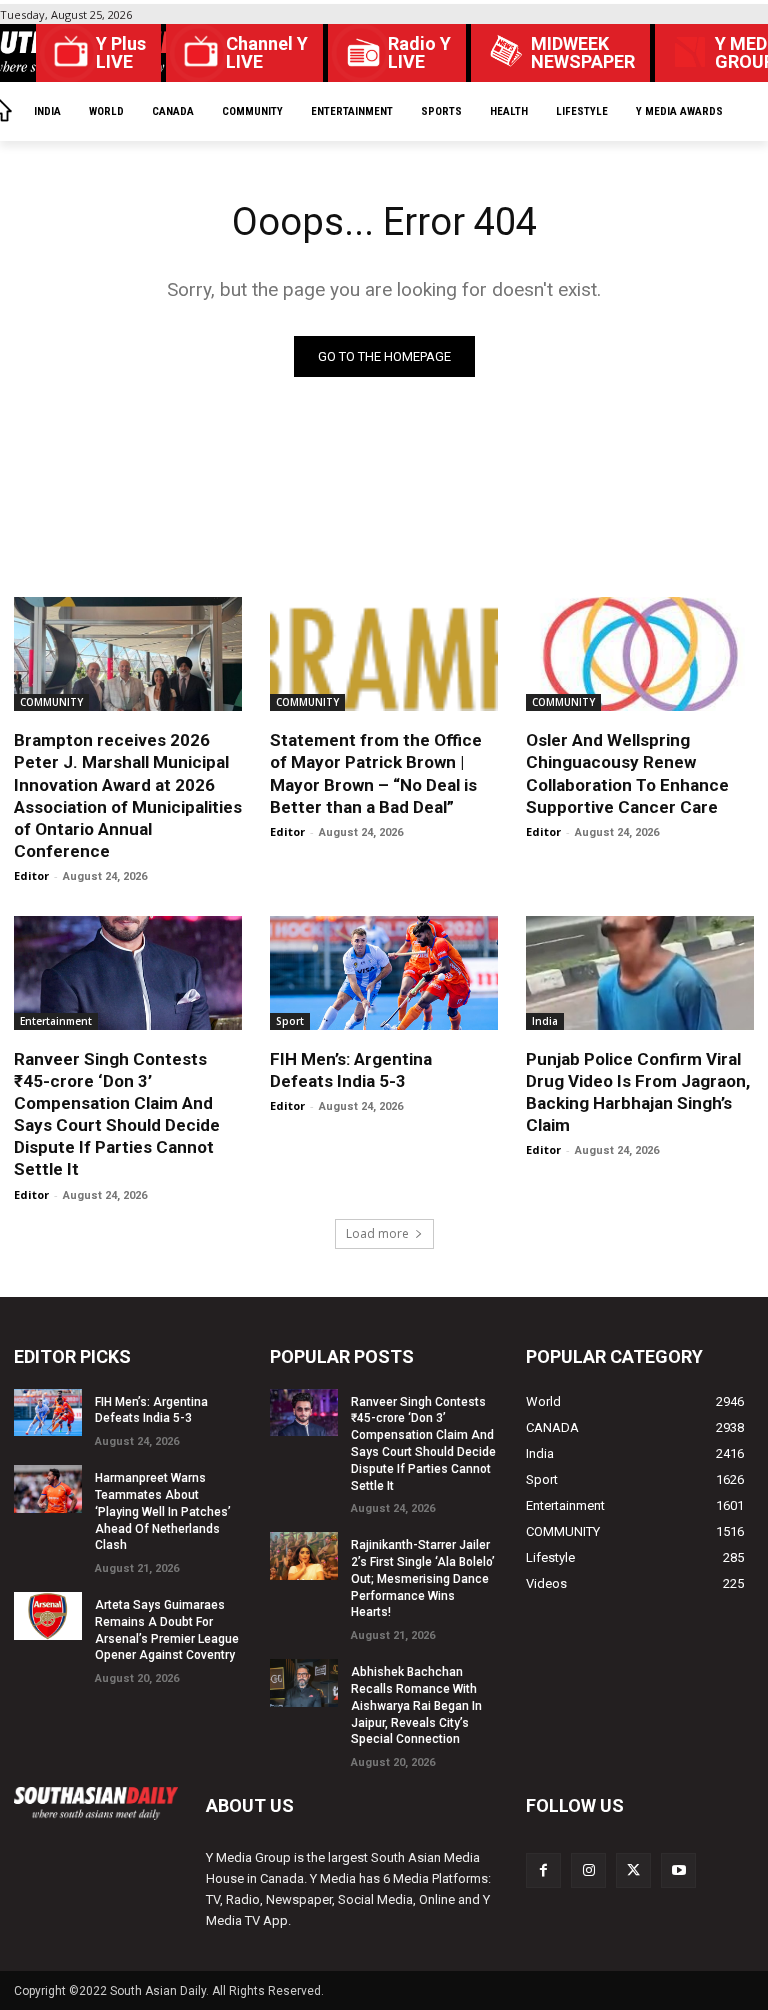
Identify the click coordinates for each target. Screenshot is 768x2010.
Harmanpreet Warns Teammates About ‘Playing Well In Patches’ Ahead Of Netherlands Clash (163, 1511)
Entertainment (56, 1021)
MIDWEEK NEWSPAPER (583, 53)
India (545, 1021)
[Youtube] (678, 1870)
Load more (377, 1233)
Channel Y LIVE (267, 53)
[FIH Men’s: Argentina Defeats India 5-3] (384, 973)
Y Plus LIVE (121, 53)
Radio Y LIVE (419, 53)
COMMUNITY (51, 702)
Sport (290, 1021)
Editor (31, 875)
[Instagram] (588, 1870)
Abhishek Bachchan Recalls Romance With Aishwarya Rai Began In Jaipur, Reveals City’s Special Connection (416, 1705)
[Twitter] (633, 1870)
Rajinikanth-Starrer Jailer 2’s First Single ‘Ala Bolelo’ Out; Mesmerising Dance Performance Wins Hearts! (423, 1578)
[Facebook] (543, 1870)
